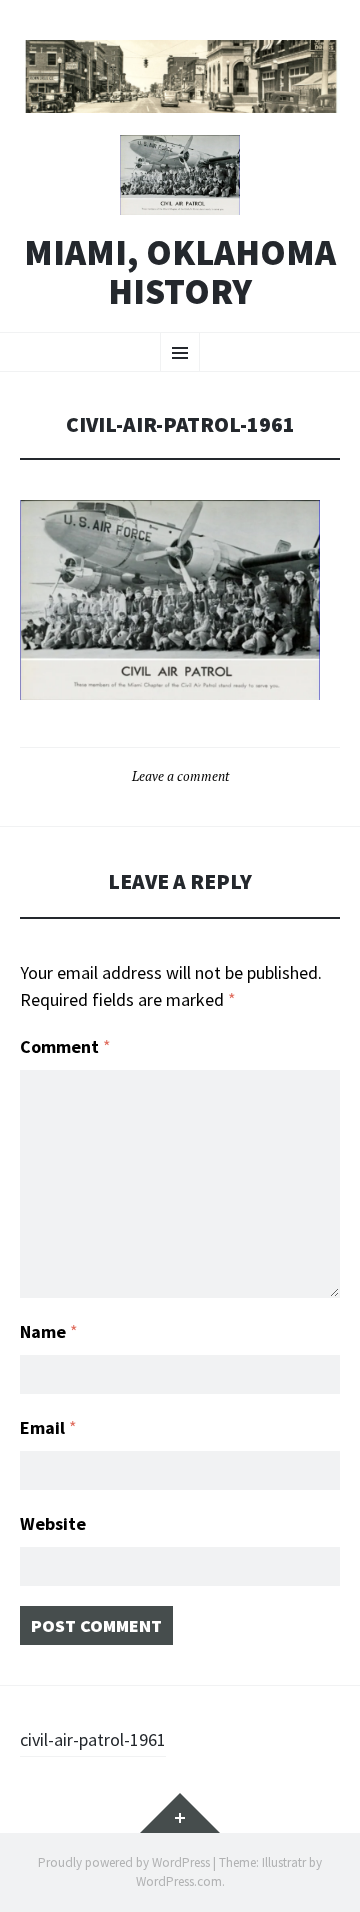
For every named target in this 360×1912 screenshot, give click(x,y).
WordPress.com (179, 1881)
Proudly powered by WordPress (124, 1862)
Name (49, 1331)
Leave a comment (180, 776)
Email (48, 1427)
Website (53, 1523)
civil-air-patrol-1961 (93, 1739)
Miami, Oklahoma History (180, 272)
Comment (65, 1046)
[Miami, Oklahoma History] (180, 76)
